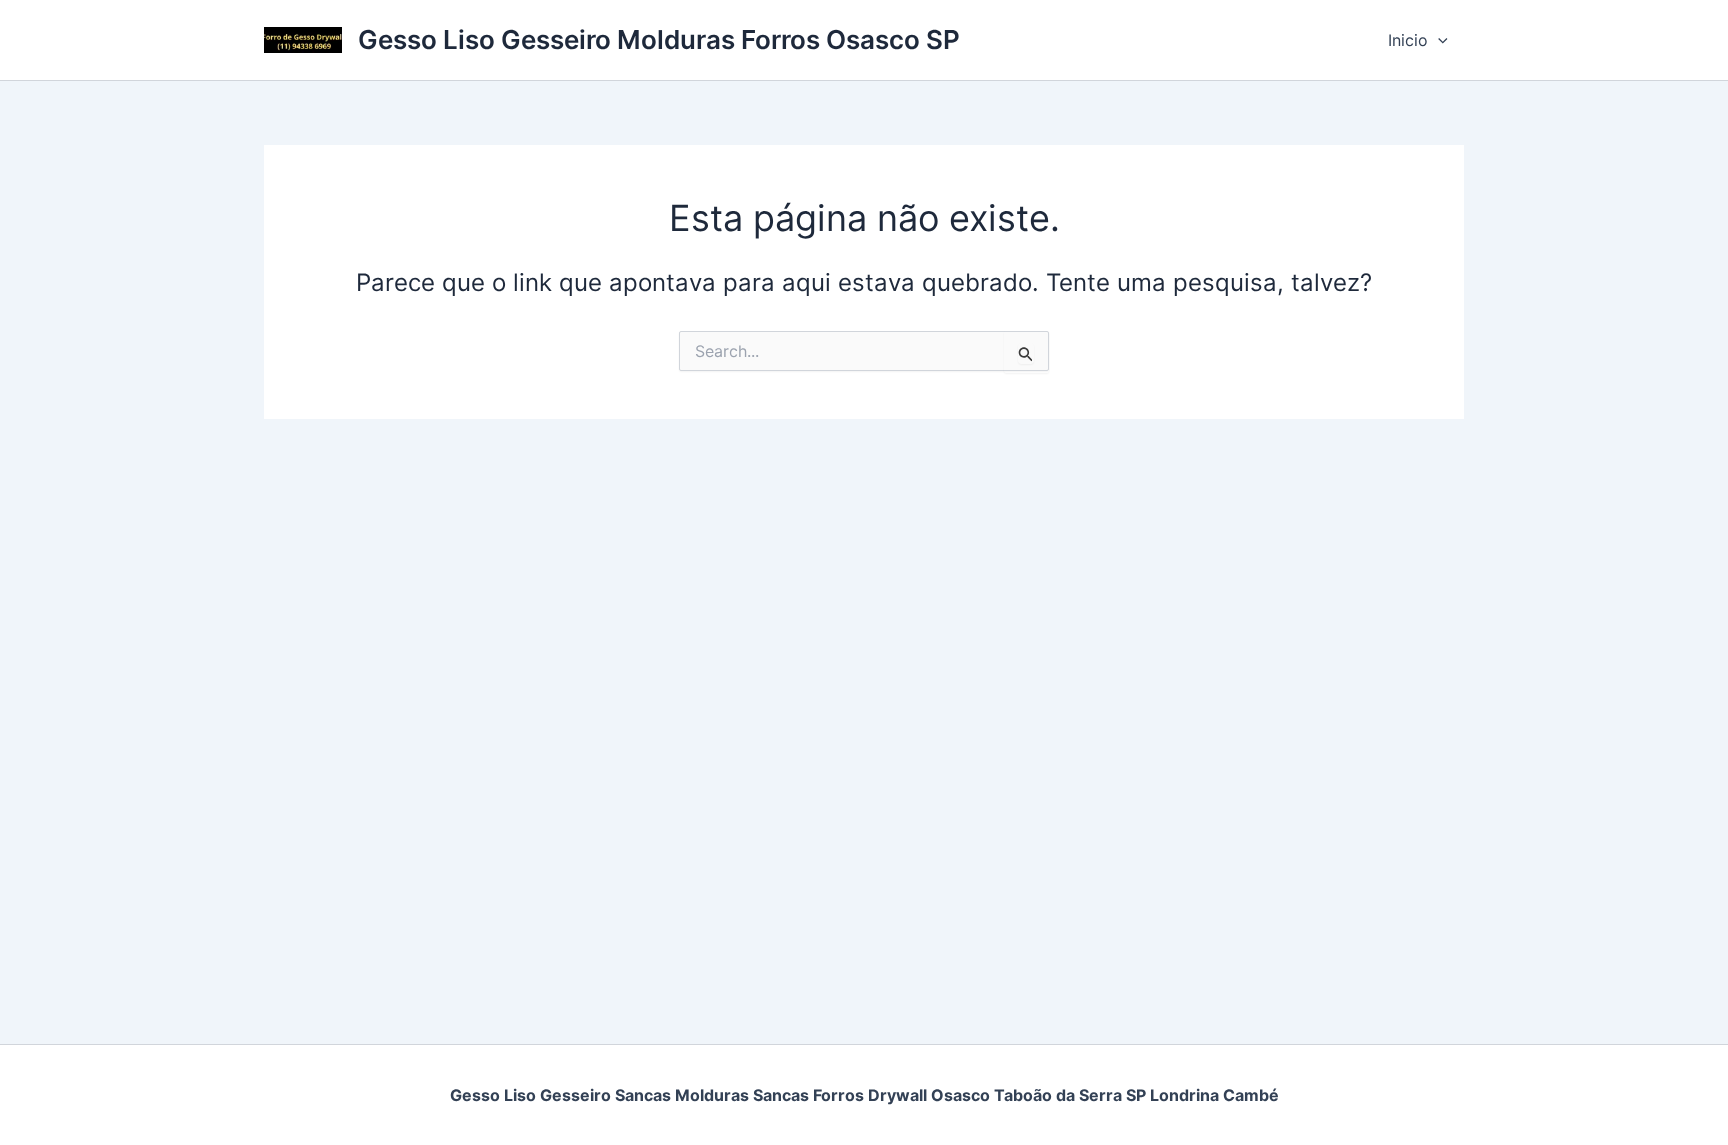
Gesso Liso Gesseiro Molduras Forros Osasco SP (659, 39)
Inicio (1408, 40)
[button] (1438, 40)
